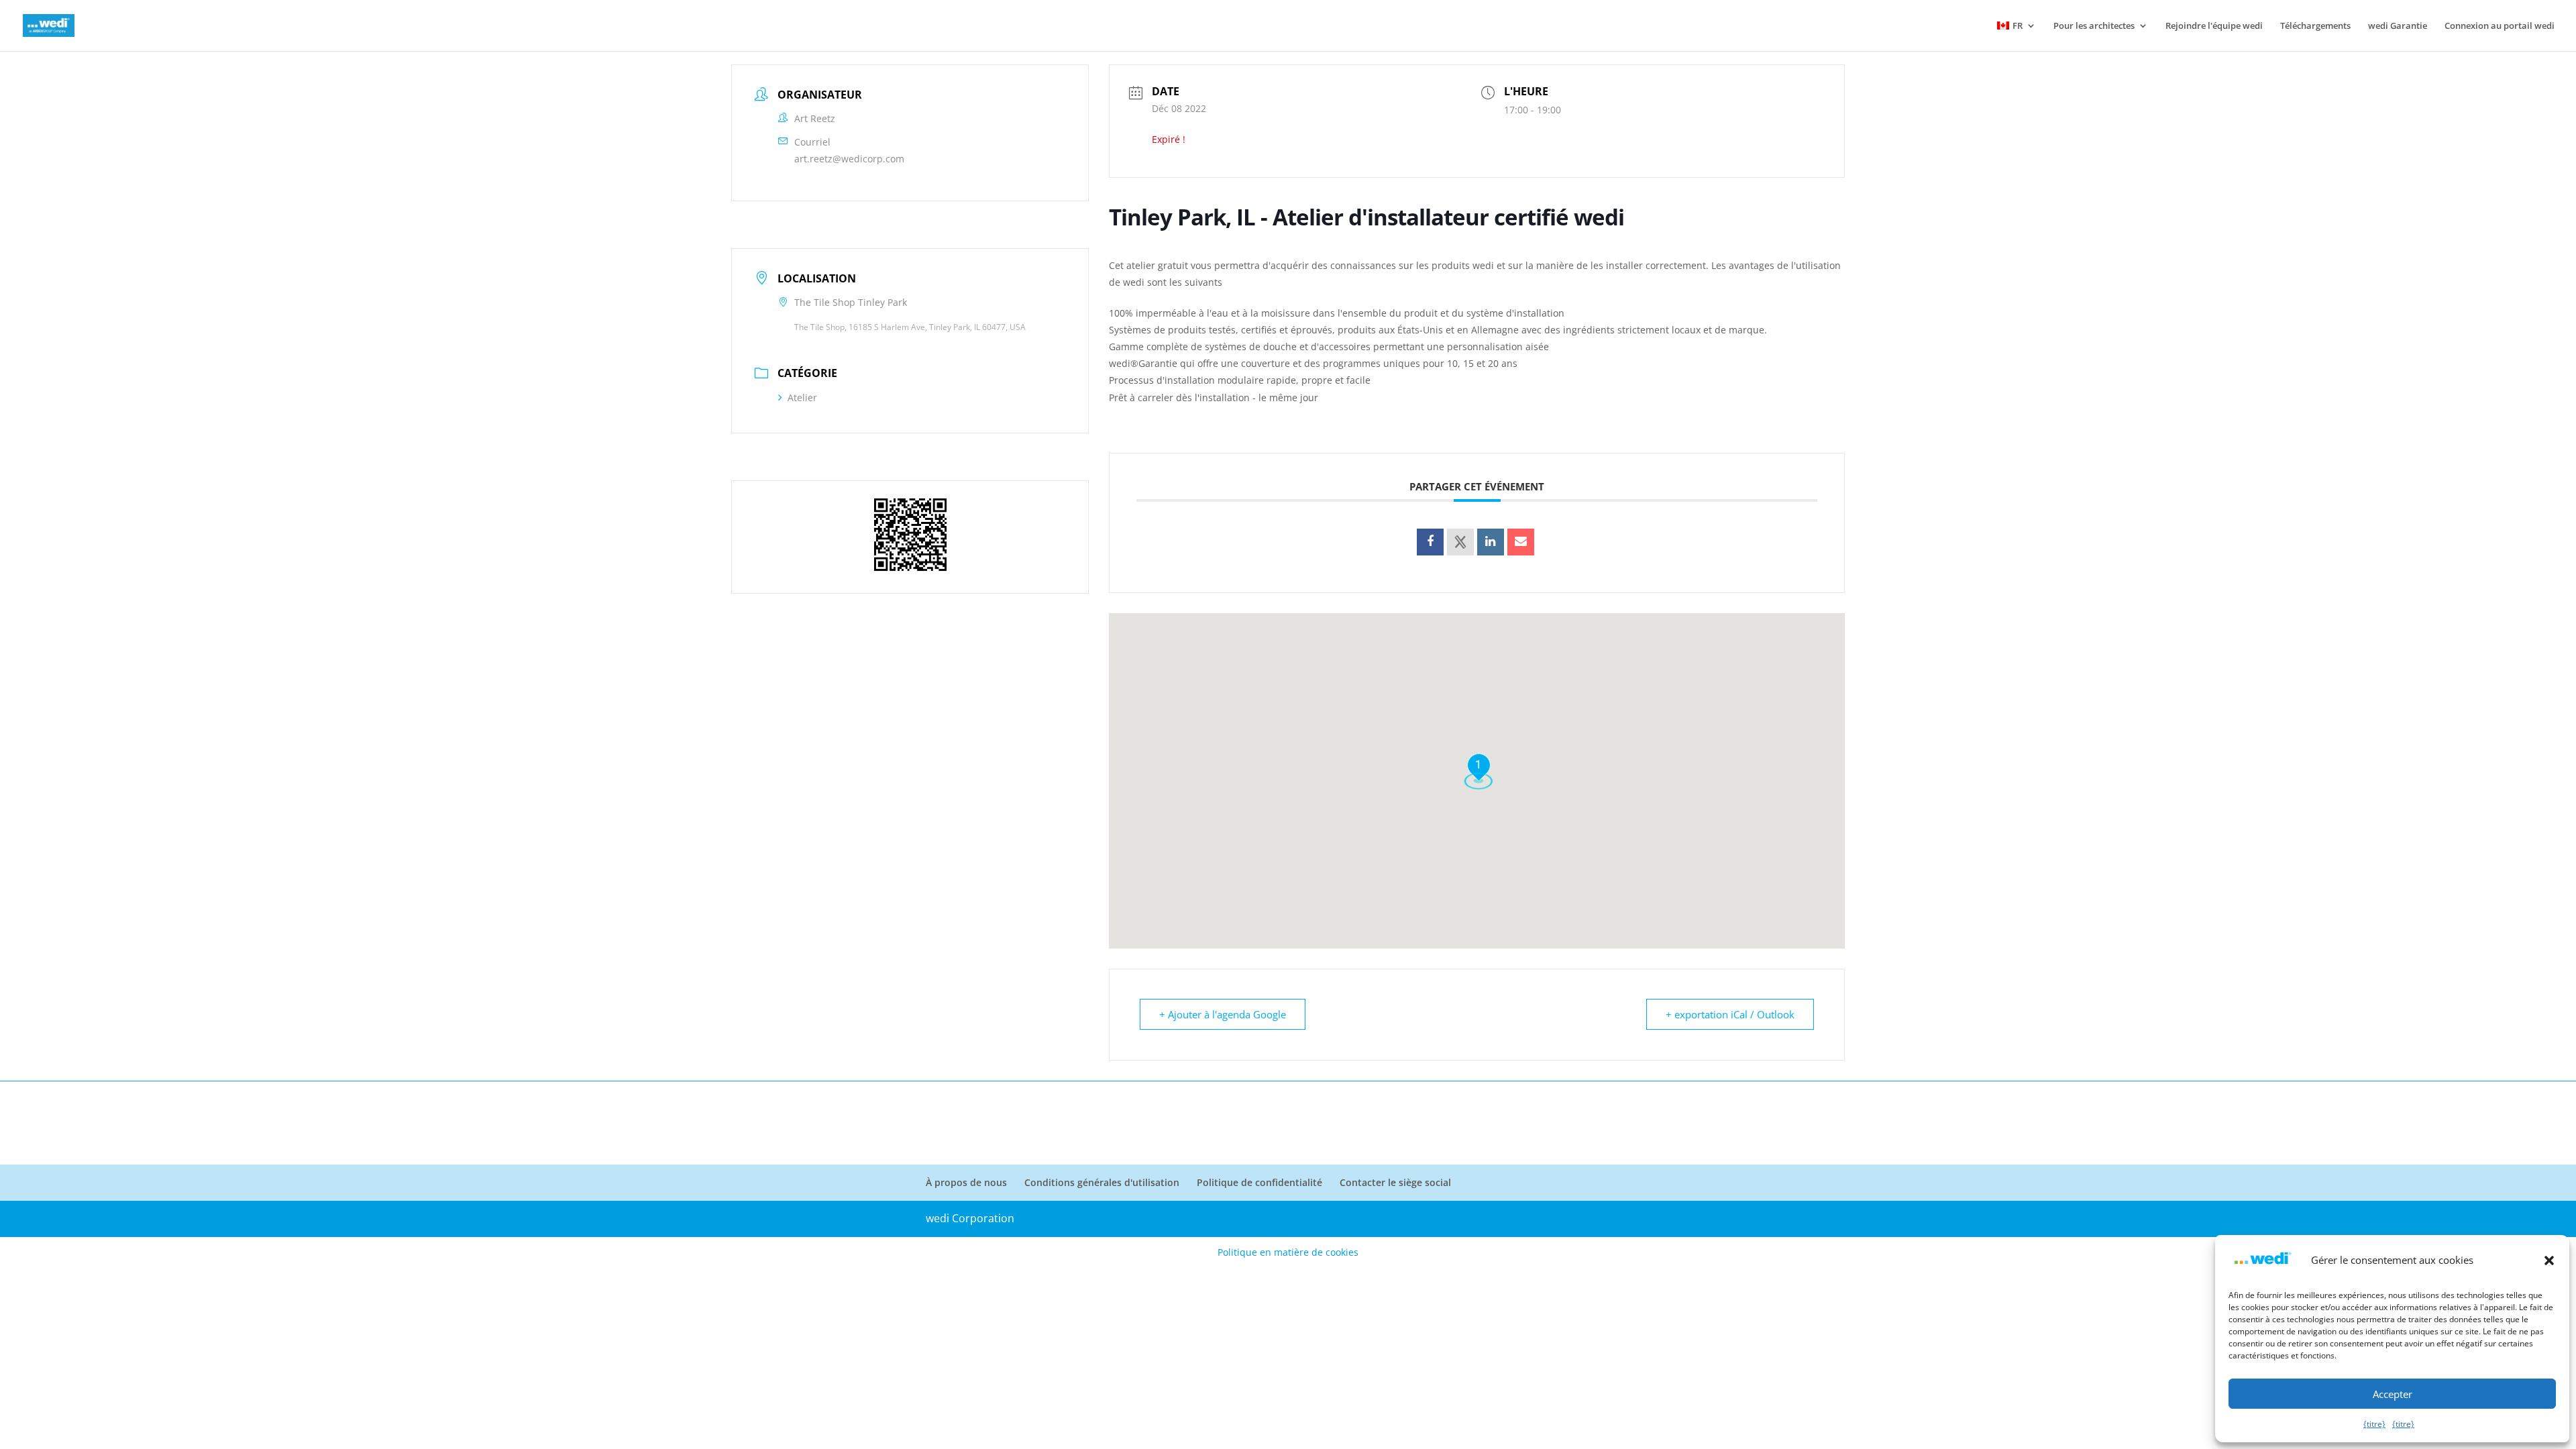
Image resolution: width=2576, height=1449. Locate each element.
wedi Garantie (2398, 26)
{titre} (2374, 1424)
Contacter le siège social (1395, 1182)
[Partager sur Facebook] (1430, 542)
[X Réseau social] (1460, 542)
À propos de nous (966, 1182)
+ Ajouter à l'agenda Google (1223, 1014)
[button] (2549, 1260)
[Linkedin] (1491, 542)
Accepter (2393, 1394)
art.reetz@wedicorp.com (849, 159)
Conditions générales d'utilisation (1102, 1182)
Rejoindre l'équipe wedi (2214, 26)
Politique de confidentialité (1259, 1182)
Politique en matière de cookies (1288, 1252)
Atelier (802, 397)
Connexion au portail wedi (2500, 26)
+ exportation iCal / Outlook (1730, 1014)
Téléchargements (2315, 26)
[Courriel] (1521, 542)
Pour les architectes (2094, 26)
